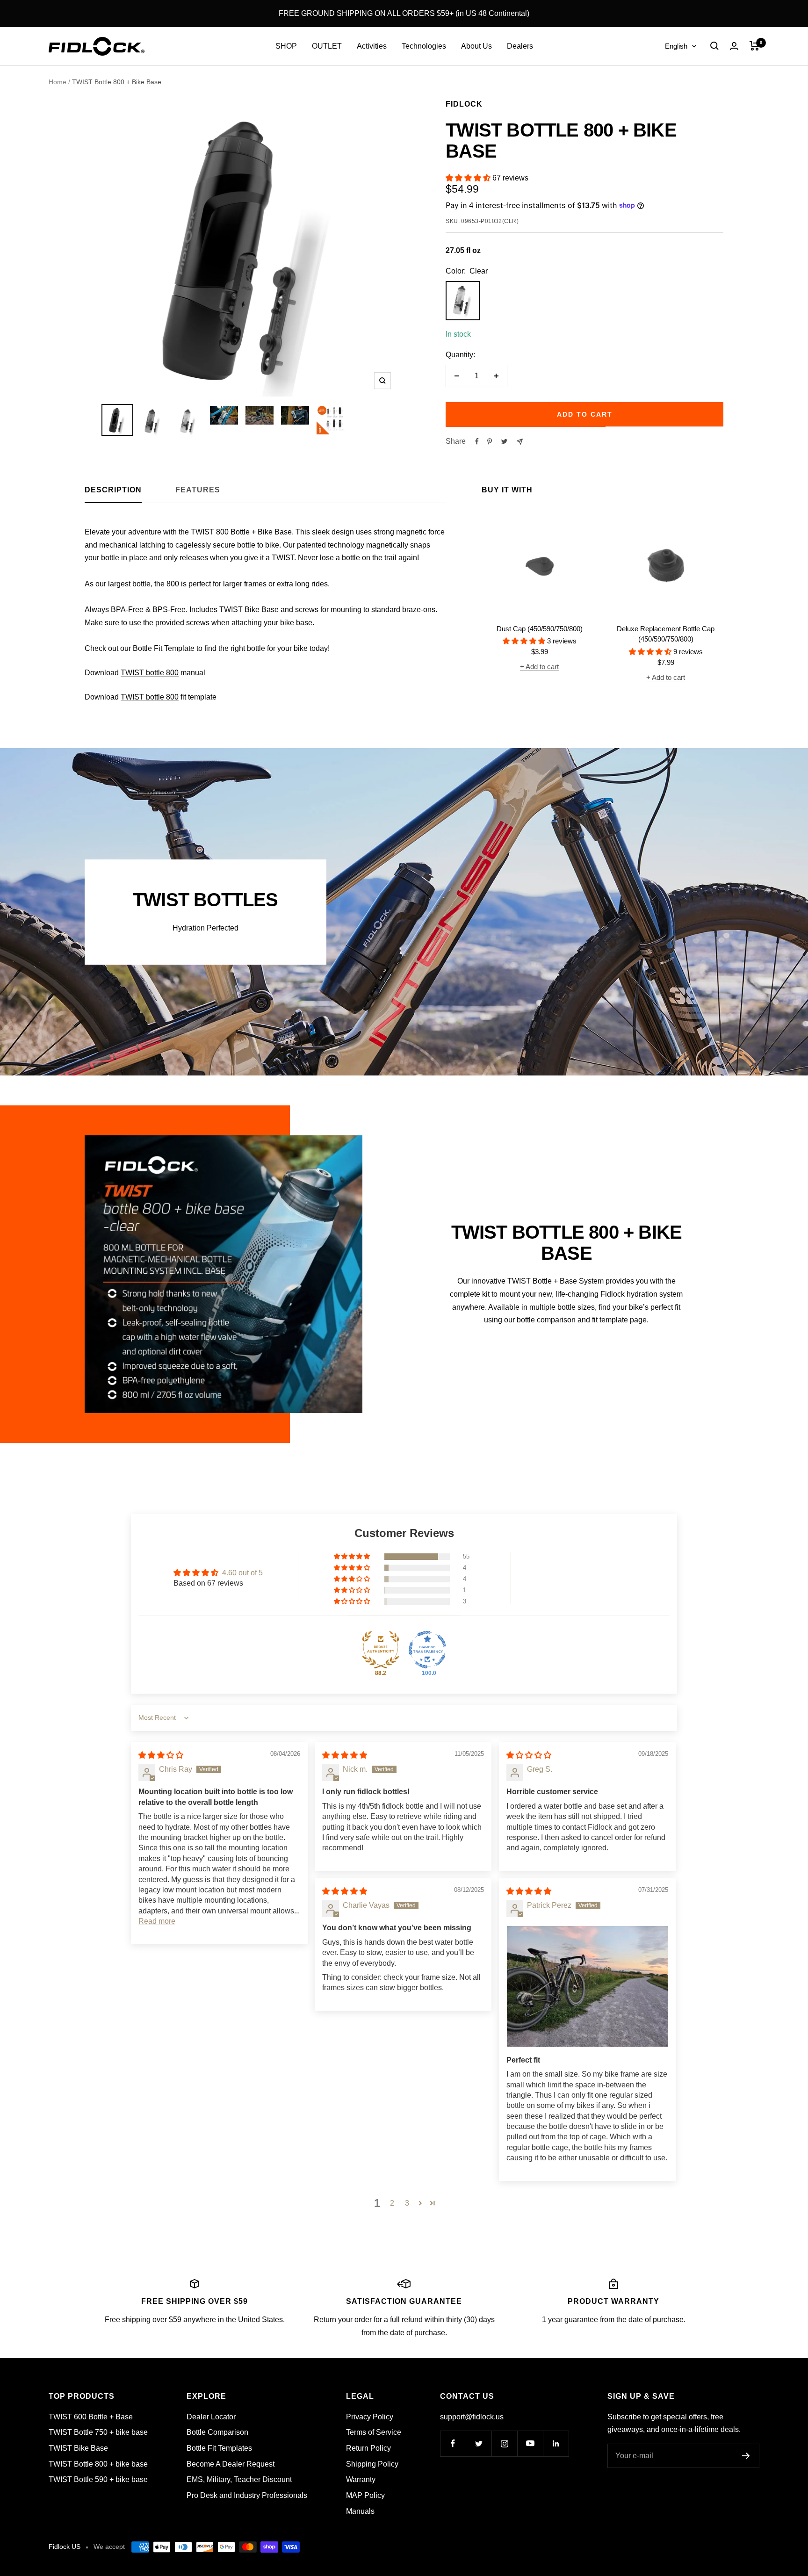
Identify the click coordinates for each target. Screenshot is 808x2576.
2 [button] (392, 2203)
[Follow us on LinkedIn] (556, 2443)
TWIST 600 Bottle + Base (91, 2417)
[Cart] (754, 46)
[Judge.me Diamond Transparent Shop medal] (427, 1650)
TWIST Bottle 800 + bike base (98, 2464)
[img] (161, 1755)
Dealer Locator (211, 2417)
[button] (469, 178)
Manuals (360, 2511)
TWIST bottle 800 (150, 673)
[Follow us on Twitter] (479, 2443)
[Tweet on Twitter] (504, 441)
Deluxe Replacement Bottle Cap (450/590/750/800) (666, 634)
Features (198, 490)
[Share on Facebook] (477, 441)
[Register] (746, 2456)
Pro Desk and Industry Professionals (247, 2495)
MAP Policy (365, 2495)
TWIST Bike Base (78, 2448)
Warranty (361, 2479)
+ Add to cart (539, 667)
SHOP (286, 46)
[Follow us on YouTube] (530, 2443)
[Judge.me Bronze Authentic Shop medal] (381, 1650)
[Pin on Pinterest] (490, 441)
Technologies (424, 46)
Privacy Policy (370, 2417)
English (676, 46)
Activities (372, 46)
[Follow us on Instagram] (504, 2443)
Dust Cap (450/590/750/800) (540, 629)
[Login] (734, 46)
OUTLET (327, 46)
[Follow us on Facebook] (453, 2443)
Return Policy (368, 2448)
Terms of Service (374, 2432)
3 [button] (407, 2203)
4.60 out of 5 (242, 1573)
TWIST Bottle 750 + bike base (98, 2432)
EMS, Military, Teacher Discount (239, 2479)
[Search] (714, 46)
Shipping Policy (372, 2464)
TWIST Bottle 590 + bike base (98, 2479)
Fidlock (464, 104)
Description (113, 490)
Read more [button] (157, 1921)
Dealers (520, 46)
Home (58, 82)
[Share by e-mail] (520, 442)
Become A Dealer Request (231, 2464)
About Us (476, 46)
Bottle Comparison (217, 2432)
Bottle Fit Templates (219, 2448)
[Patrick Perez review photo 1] (587, 1986)
